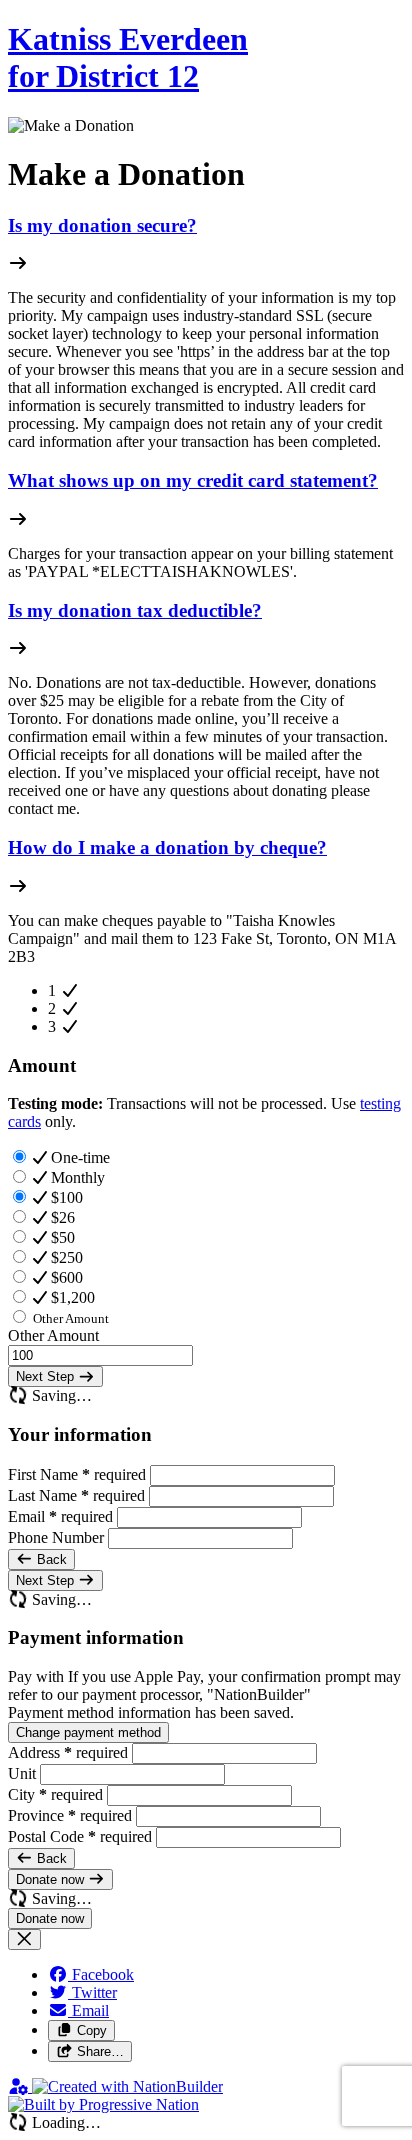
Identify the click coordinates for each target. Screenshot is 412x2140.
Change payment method (88, 1732)
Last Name (76, 1495)
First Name (77, 1474)
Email (60, 1516)
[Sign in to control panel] (20, 2086)
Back (50, 1559)
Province (70, 1815)
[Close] (24, 1939)
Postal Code (80, 1836)
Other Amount (53, 1335)
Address (68, 1752)
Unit (24, 1773)
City (55, 1794)
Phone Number (58, 1537)
